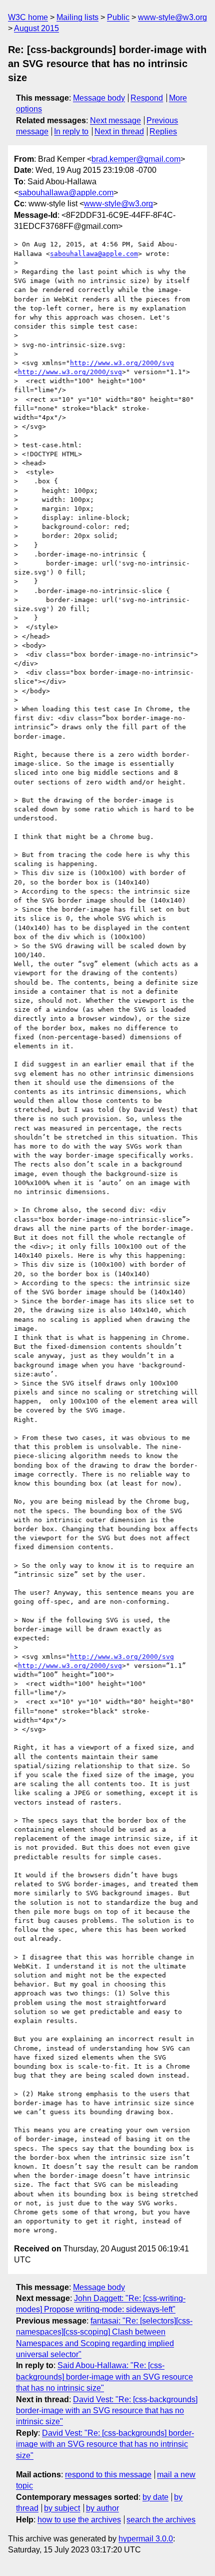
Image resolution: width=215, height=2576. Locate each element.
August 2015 (36, 28)
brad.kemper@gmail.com (136, 159)
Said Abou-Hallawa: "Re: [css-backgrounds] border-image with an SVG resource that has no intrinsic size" (104, 2377)
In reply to (71, 131)
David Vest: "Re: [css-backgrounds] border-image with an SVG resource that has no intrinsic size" (107, 2411)
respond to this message (108, 2475)
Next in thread (119, 131)
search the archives (161, 2520)
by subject (62, 2508)
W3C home (28, 17)
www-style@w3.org (172, 17)
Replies (163, 131)
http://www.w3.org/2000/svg (122, 363)
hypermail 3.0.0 (146, 2539)
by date (155, 2497)
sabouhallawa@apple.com (66, 193)
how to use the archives (79, 2520)
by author (102, 2508)
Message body (99, 98)
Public (118, 17)
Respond (147, 98)
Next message (115, 120)
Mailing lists (77, 17)
